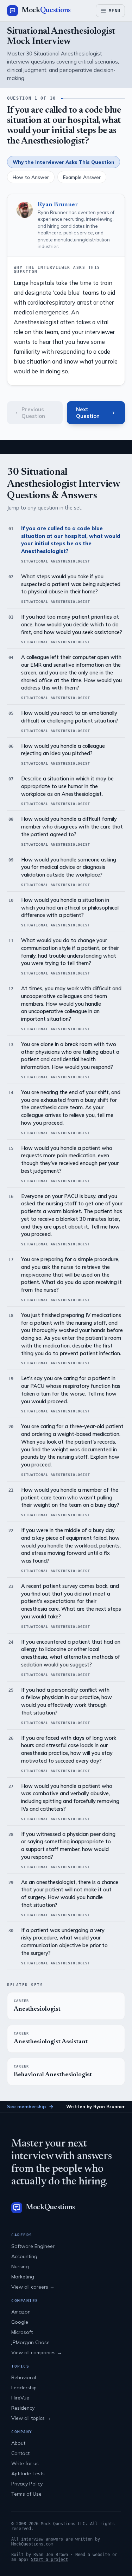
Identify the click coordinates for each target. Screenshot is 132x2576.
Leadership (24, 2388)
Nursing (20, 2267)
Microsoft (22, 2332)
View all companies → (37, 2352)
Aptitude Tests (28, 2474)
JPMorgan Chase (30, 2342)
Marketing (23, 2277)
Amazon (21, 2312)
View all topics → (31, 2418)
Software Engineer (33, 2246)
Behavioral (24, 2377)
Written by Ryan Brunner (96, 2106)
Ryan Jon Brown (51, 2555)
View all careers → (33, 2287)
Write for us (25, 2463)
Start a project (49, 2560)
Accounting (24, 2256)
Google (20, 2322)
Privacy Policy (27, 2484)
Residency (23, 2408)
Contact (20, 2453)
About (18, 2443)
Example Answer (82, 177)
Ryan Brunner (58, 205)
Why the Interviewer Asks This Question (64, 162)
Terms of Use (26, 2494)
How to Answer (31, 177)
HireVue (20, 2398)
